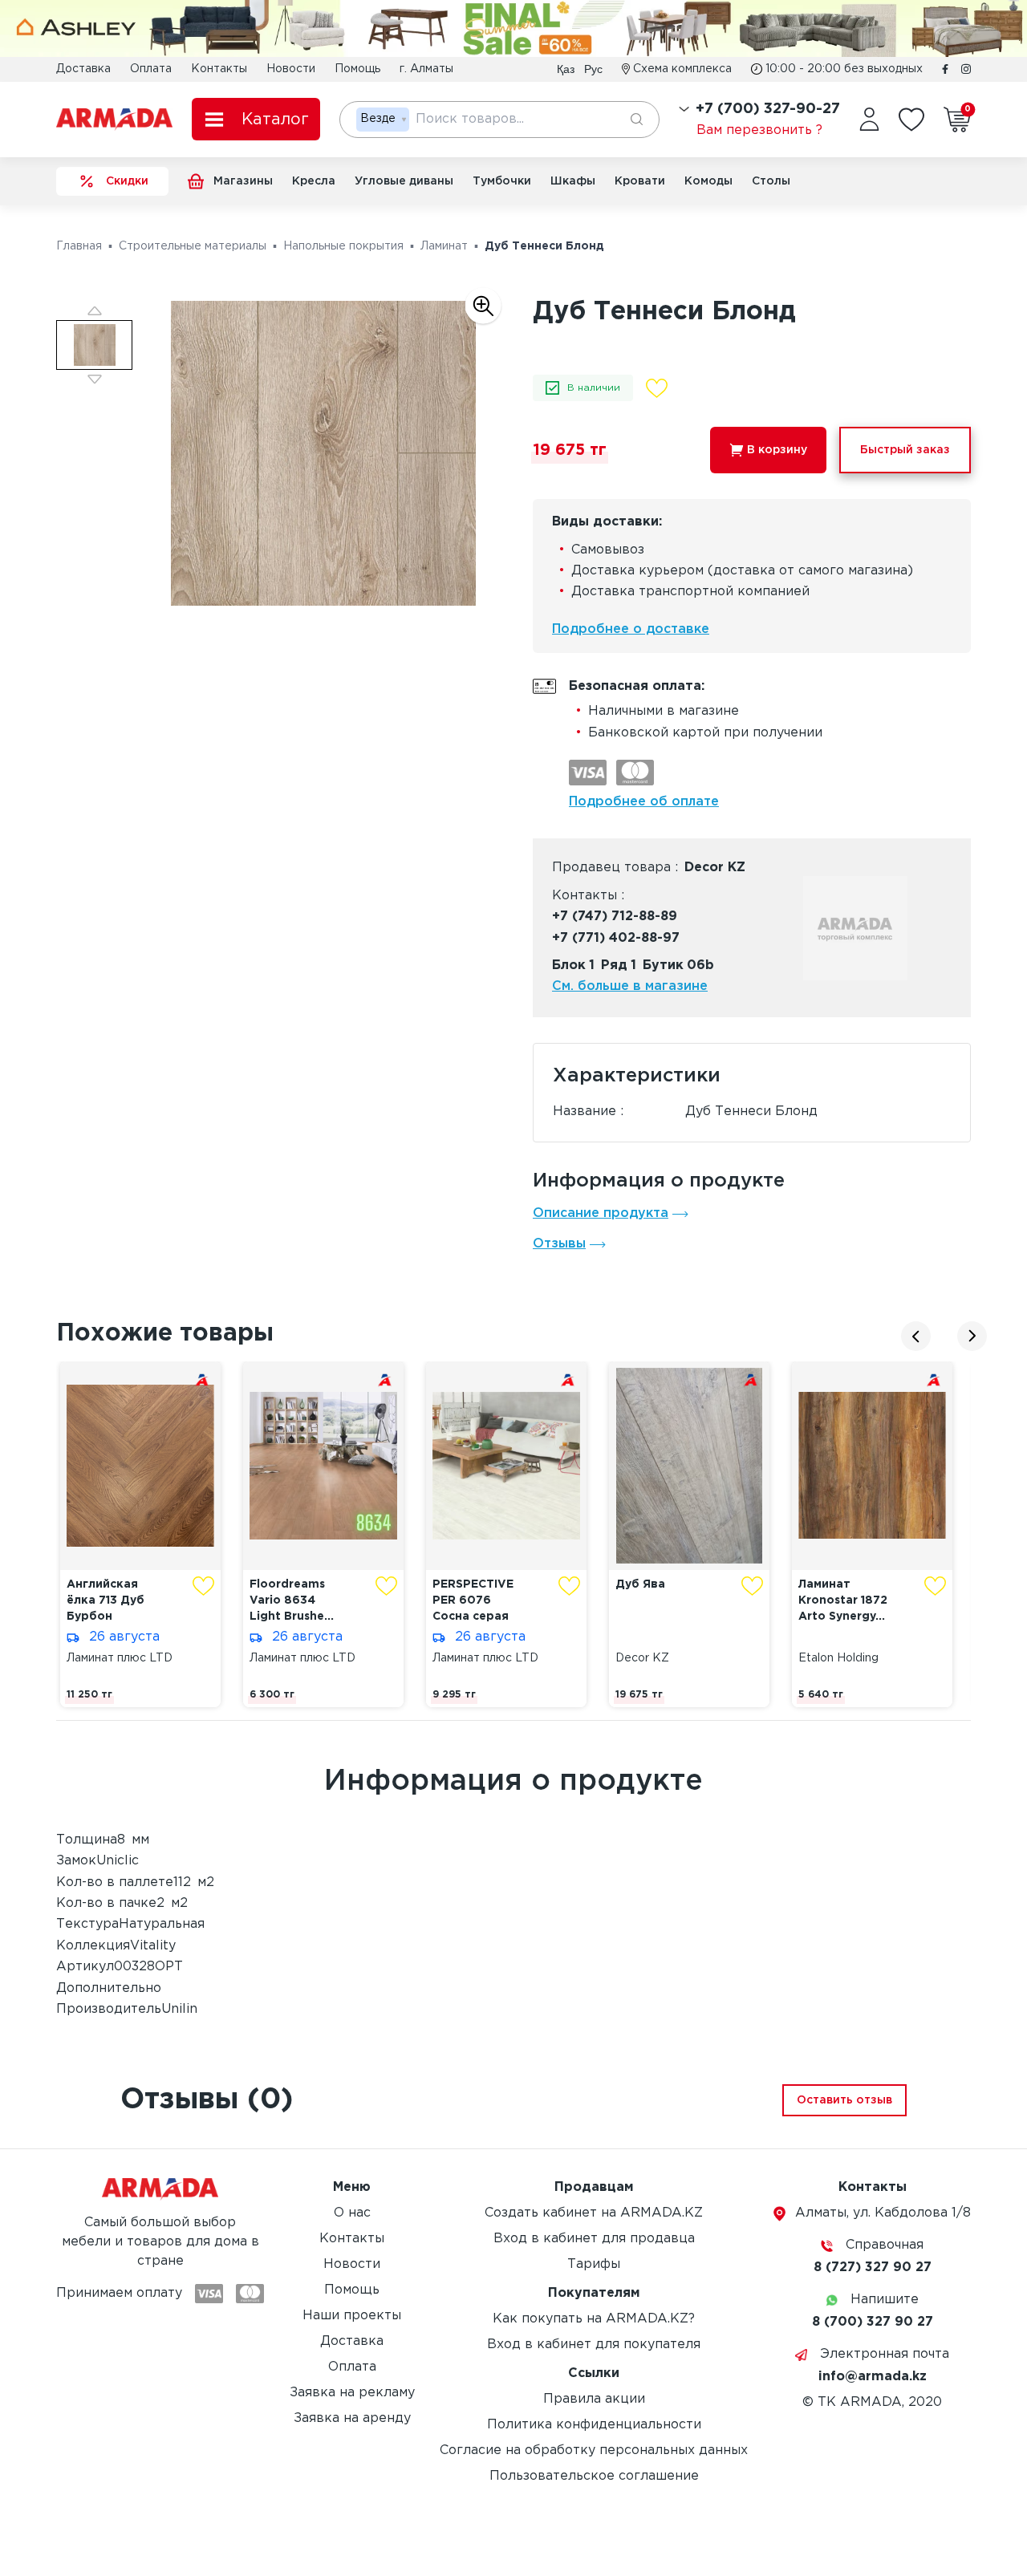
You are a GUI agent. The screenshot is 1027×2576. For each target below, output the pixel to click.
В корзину (777, 450)
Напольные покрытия (343, 246)
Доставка (83, 69)
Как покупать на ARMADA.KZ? (594, 2319)
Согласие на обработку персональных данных (594, 2450)
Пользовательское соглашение (594, 2476)
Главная (79, 246)
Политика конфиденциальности (594, 2425)
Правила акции (594, 2399)
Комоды (708, 181)
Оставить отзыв (844, 2100)
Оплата (151, 69)
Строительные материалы (193, 246)
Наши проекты (352, 2316)
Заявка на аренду (352, 2418)
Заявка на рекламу (352, 2393)
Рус (593, 69)
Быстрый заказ (905, 450)
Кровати (640, 181)
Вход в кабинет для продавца (594, 2239)
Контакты (219, 69)
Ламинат (444, 246)
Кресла (314, 181)
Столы (771, 181)
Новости (291, 69)
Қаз (566, 69)
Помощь (357, 69)
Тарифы (594, 2264)
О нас (352, 2213)
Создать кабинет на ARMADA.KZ (594, 2213)
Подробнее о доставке (631, 629)
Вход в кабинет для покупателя (594, 2345)
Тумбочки (502, 181)
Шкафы (573, 181)
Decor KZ (715, 868)
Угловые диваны (404, 181)
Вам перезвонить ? (759, 130)
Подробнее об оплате (644, 802)
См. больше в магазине (630, 986)
